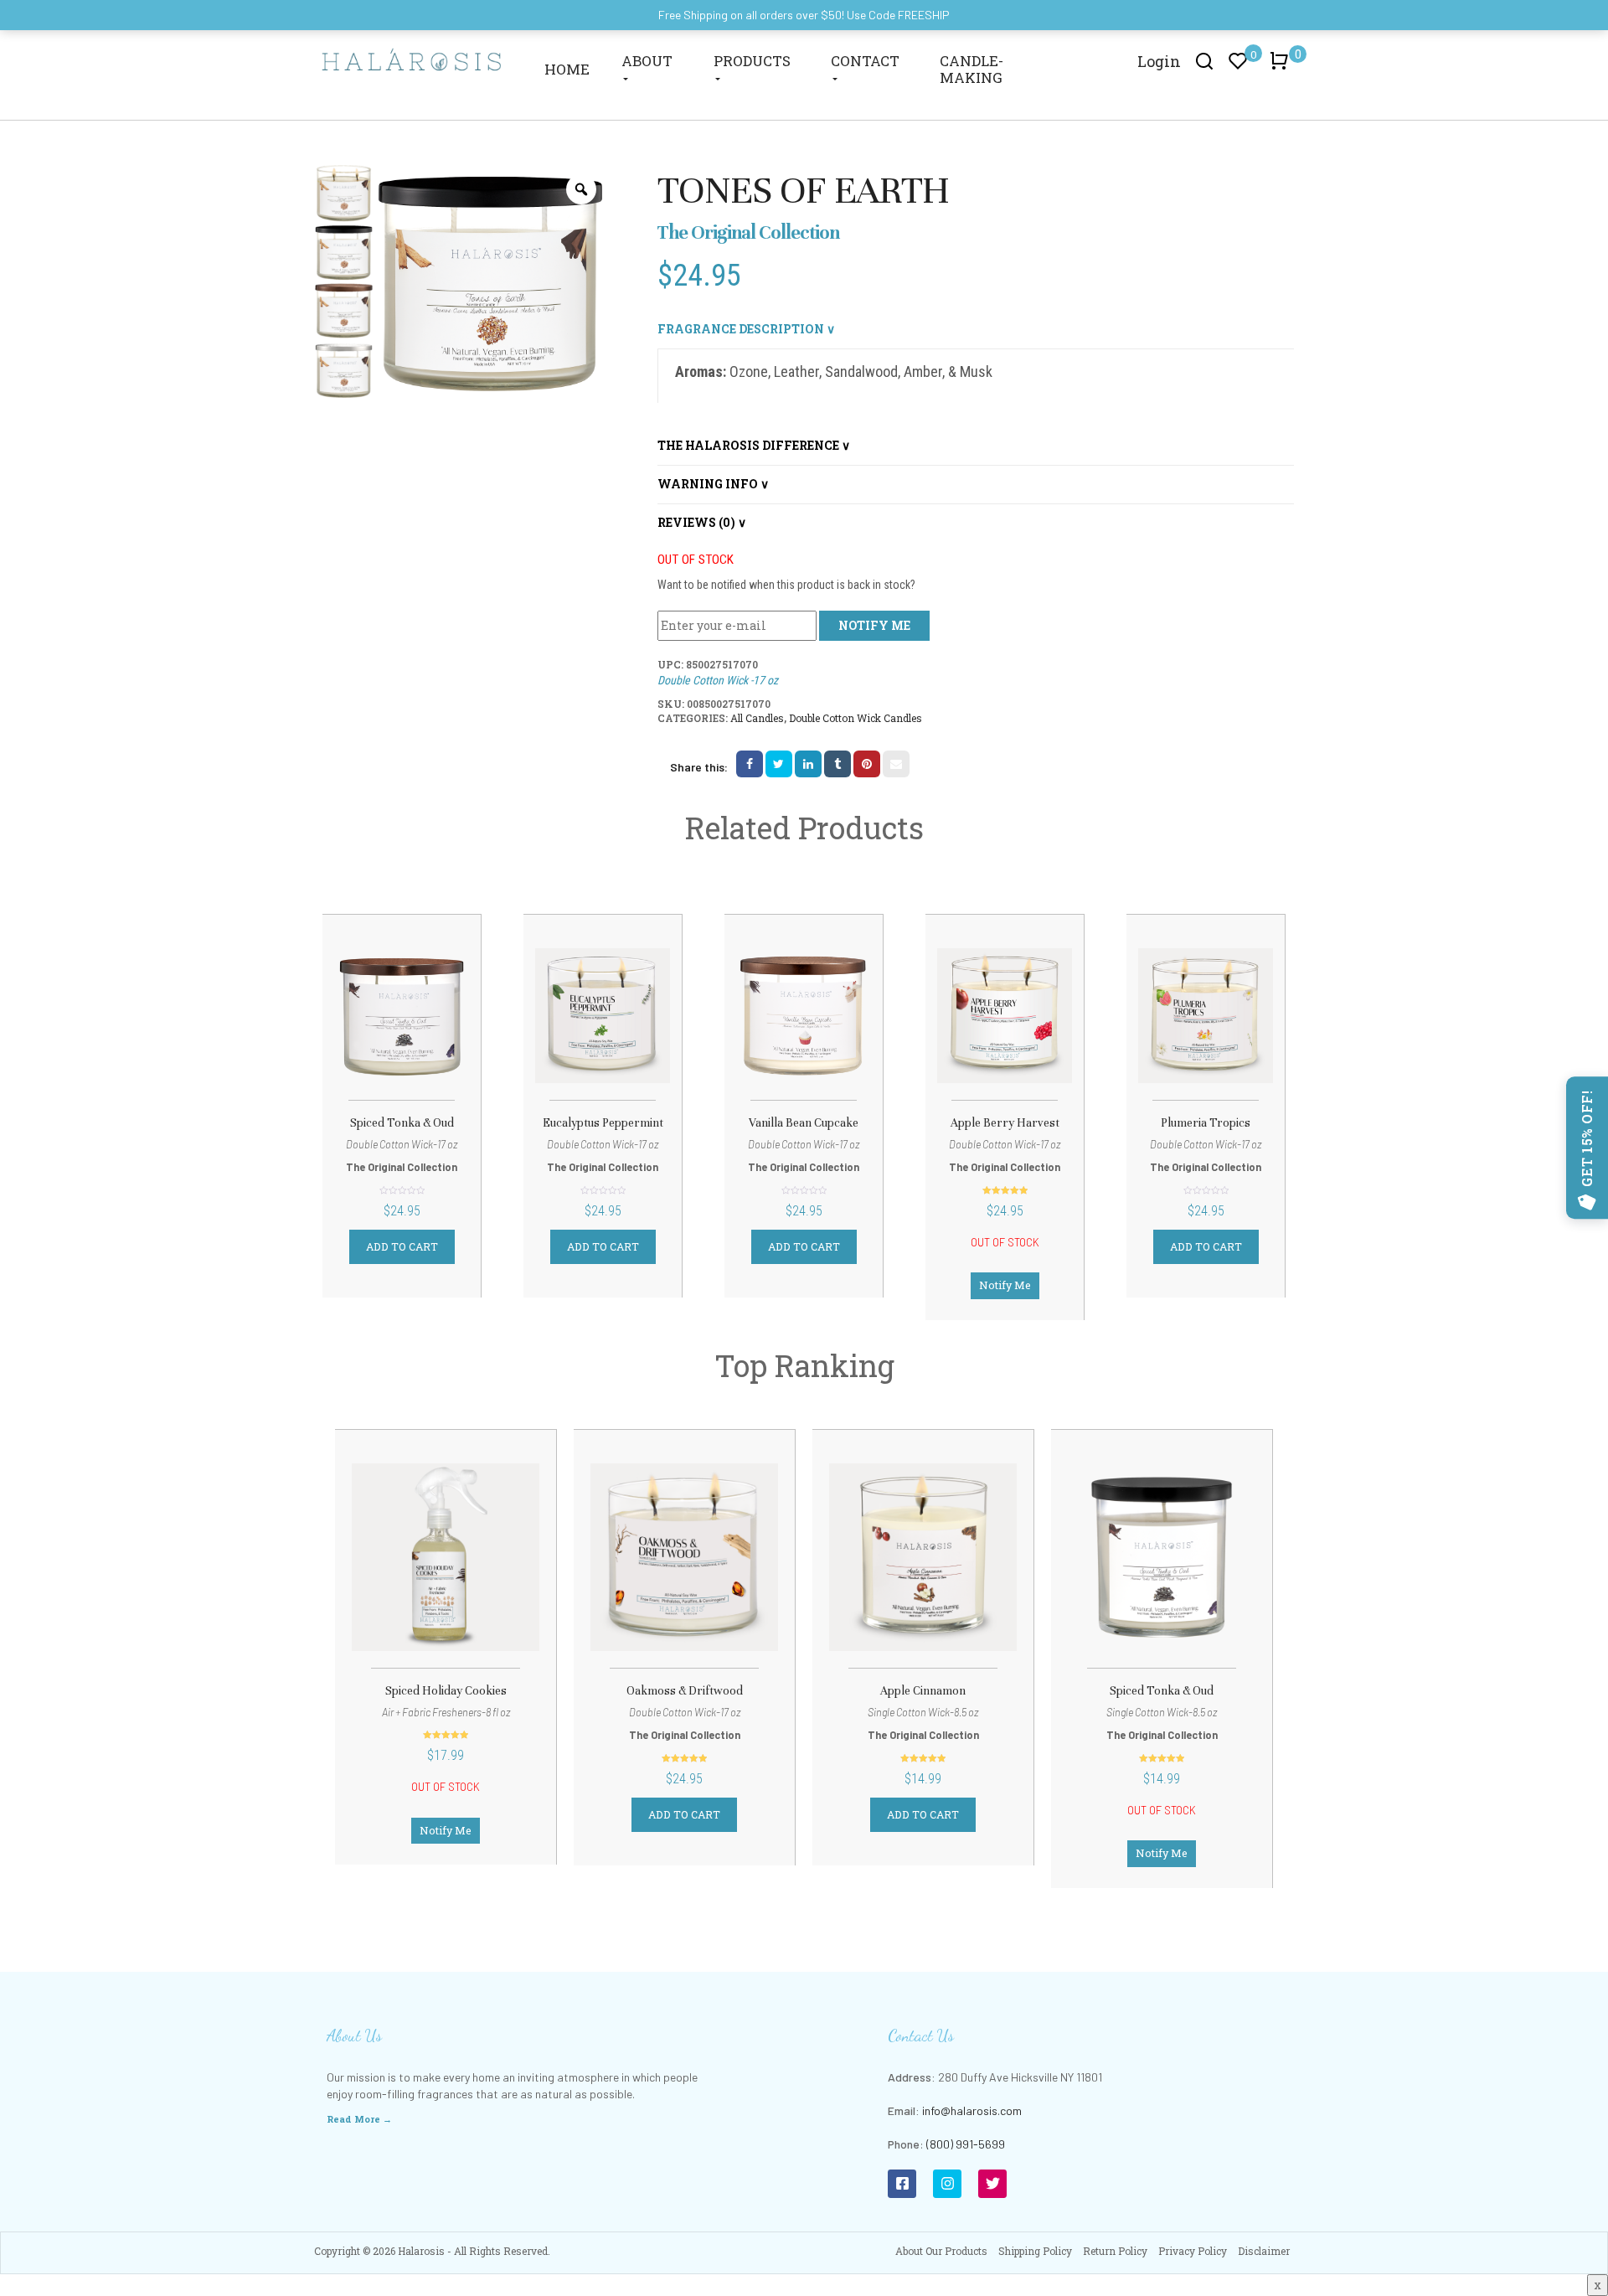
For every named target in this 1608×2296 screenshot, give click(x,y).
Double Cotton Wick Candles (856, 718)
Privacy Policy (1193, 2251)
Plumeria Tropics (1206, 1123)
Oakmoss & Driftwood (685, 1691)
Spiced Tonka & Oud (402, 1123)
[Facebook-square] (902, 2184)
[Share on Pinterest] (867, 764)
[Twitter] (992, 2184)
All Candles (757, 718)
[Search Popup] (1205, 60)
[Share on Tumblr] (837, 764)
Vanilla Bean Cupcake (804, 1123)
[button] (1282, 69)
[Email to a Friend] (896, 764)
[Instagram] (947, 2184)
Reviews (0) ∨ (702, 522)
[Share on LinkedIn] (808, 764)
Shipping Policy (1035, 2251)
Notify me (874, 625)
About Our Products (941, 2251)
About (647, 61)
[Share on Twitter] (779, 764)
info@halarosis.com (972, 2110)
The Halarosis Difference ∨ (754, 445)
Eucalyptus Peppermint (603, 1123)
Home (567, 69)
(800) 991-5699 (966, 2144)
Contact (865, 61)
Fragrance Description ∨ (746, 329)
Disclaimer (1264, 2251)
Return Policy (1115, 2251)
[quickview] (443, 1019)
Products (752, 61)
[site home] (412, 59)
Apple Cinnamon (923, 1691)
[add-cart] (360, 1021)
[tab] (976, 330)
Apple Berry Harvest (1005, 1123)
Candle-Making (971, 69)
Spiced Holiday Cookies (446, 1691)
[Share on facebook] (750, 764)
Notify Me (1005, 1285)
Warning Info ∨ (713, 484)
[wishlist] (402, 1019)
